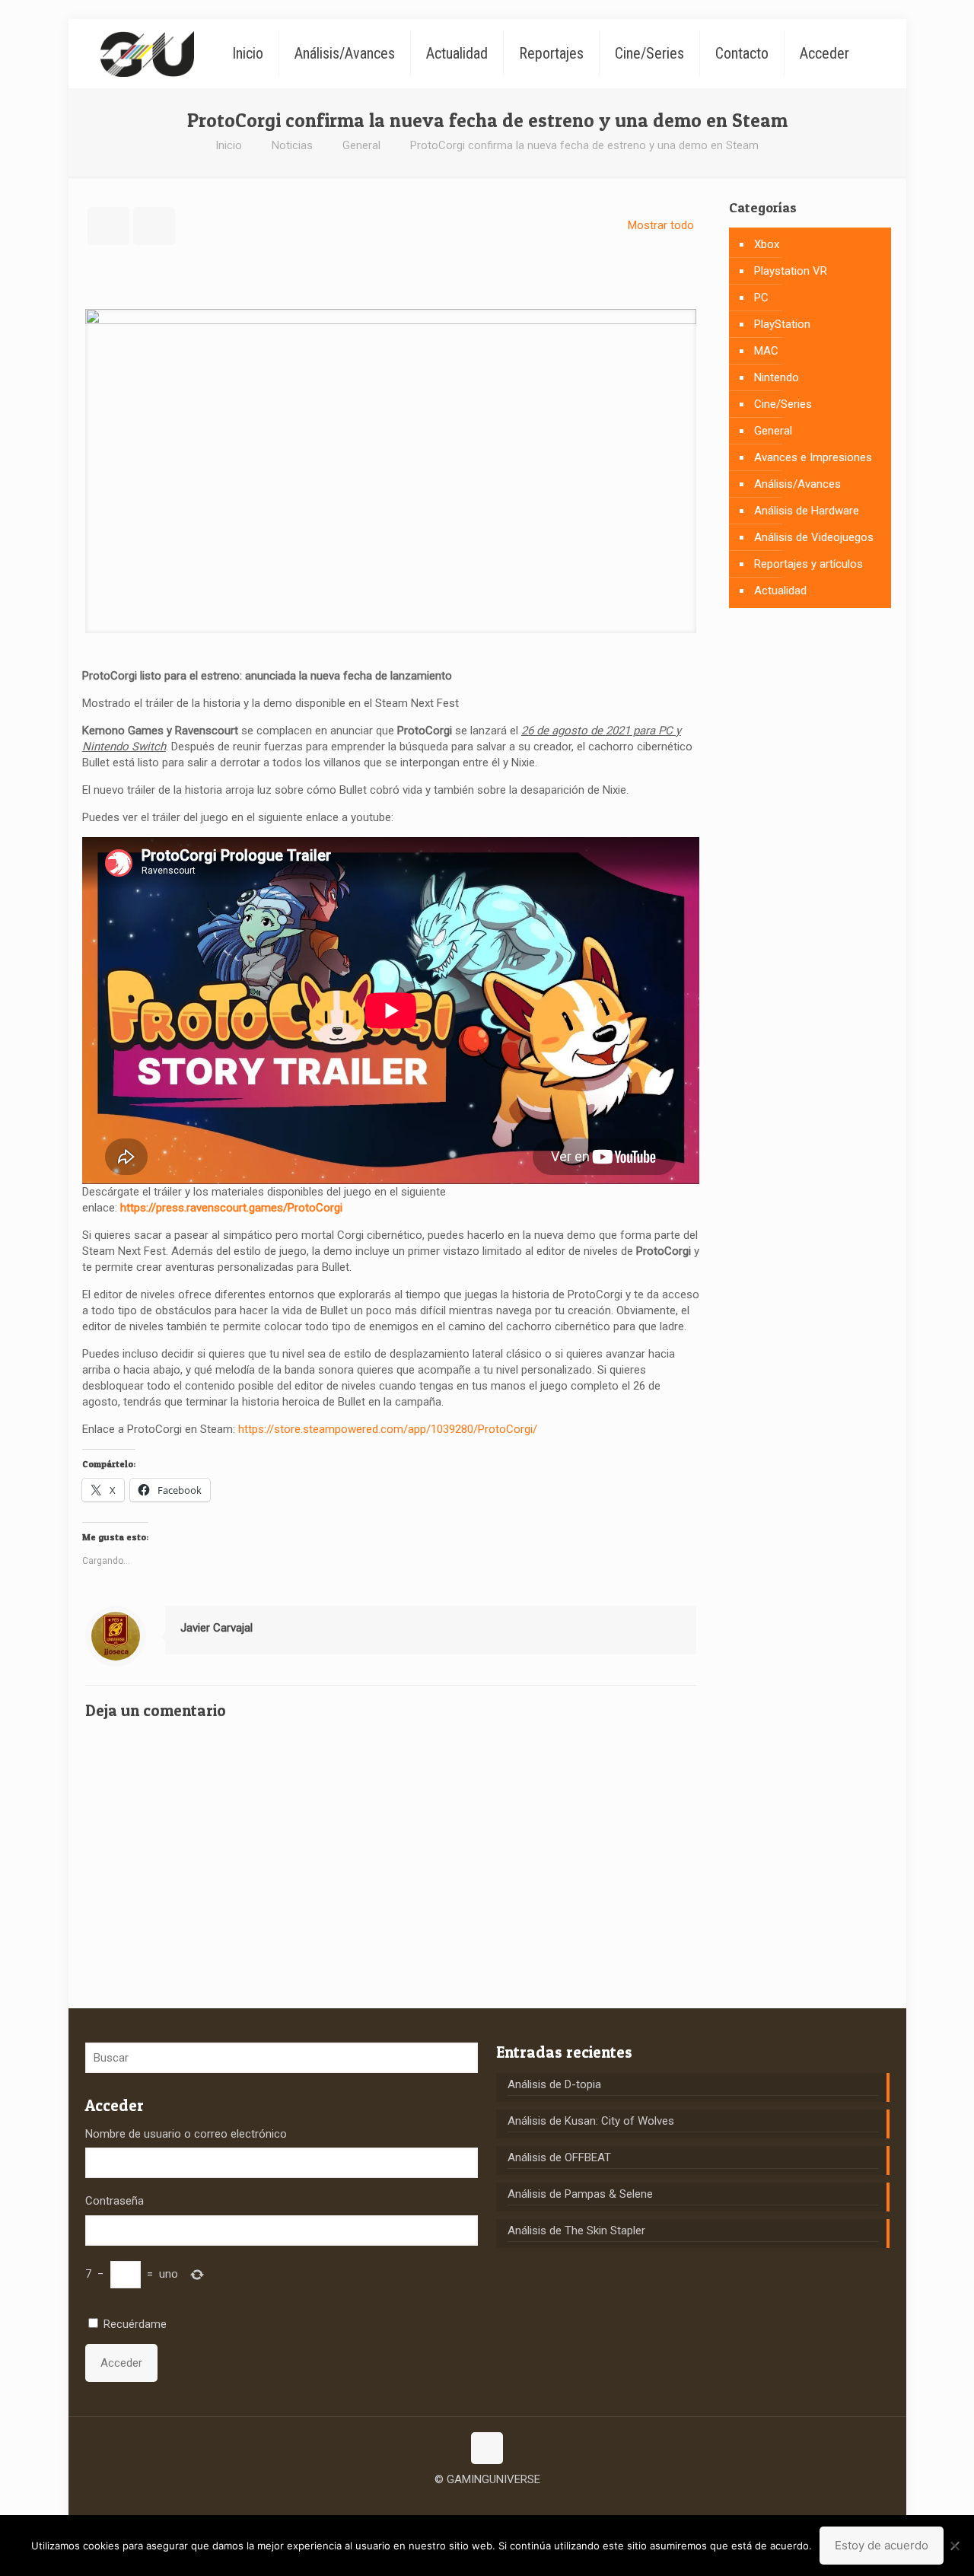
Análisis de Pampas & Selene (580, 2194)
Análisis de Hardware (807, 511)
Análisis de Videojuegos (814, 537)
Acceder (121, 2363)
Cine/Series (783, 404)
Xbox (767, 244)
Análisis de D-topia (554, 2084)
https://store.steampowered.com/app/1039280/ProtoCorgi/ (388, 1429)
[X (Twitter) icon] (487, 2503)
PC (761, 298)
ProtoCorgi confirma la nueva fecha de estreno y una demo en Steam (584, 145)
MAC (766, 351)
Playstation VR (791, 271)
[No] (955, 2546)
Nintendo (777, 377)
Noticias (292, 145)
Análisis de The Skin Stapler (576, 2231)
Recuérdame (135, 2324)
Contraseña (115, 2201)
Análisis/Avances (797, 484)
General (361, 145)
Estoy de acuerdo (882, 2545)
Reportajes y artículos (808, 564)
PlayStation (782, 324)
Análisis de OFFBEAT (559, 2157)
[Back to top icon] (487, 2448)
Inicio (229, 145)
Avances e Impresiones (813, 457)
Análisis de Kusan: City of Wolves (591, 2121)
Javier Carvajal (216, 1628)
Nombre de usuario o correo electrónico (186, 2134)
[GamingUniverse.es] (147, 53)
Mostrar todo (661, 225)
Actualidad (780, 591)
